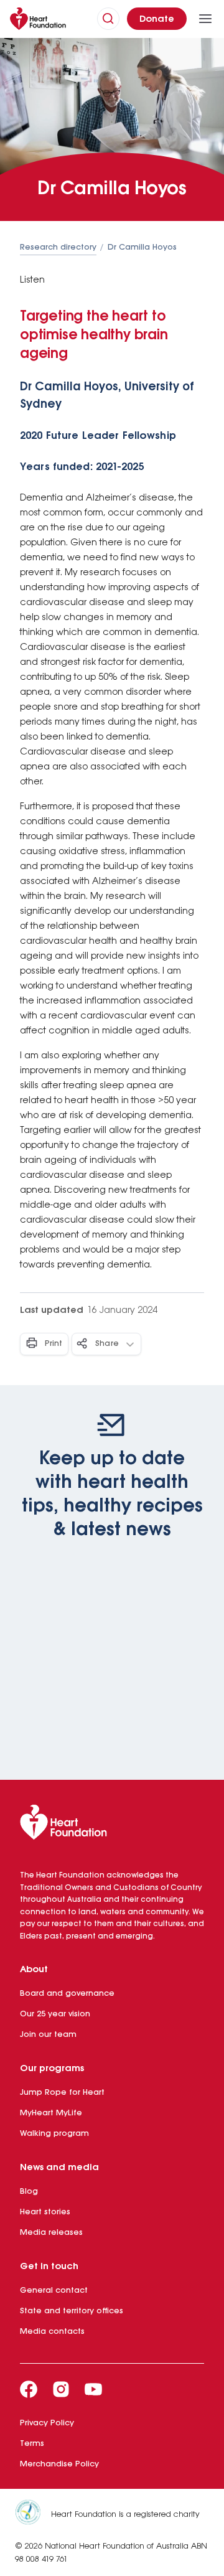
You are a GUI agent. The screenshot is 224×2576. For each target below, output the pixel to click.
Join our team (48, 2035)
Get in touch (49, 2267)
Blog (29, 2192)
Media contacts (52, 2332)
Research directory (58, 247)
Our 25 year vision (55, 2014)
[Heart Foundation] (112, 1825)
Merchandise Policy (59, 2464)
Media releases (51, 2233)
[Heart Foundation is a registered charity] (33, 2514)
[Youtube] (93, 2389)
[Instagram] (61, 2389)
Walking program (54, 2134)
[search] (108, 19)
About (34, 1970)
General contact (54, 2291)
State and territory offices (72, 2311)
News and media (59, 2168)
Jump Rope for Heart (62, 2093)
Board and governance (67, 1994)
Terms (32, 2444)
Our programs (52, 2069)
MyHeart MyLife (51, 2113)
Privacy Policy (47, 2423)
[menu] (205, 19)
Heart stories (45, 2212)
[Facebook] (29, 2389)
